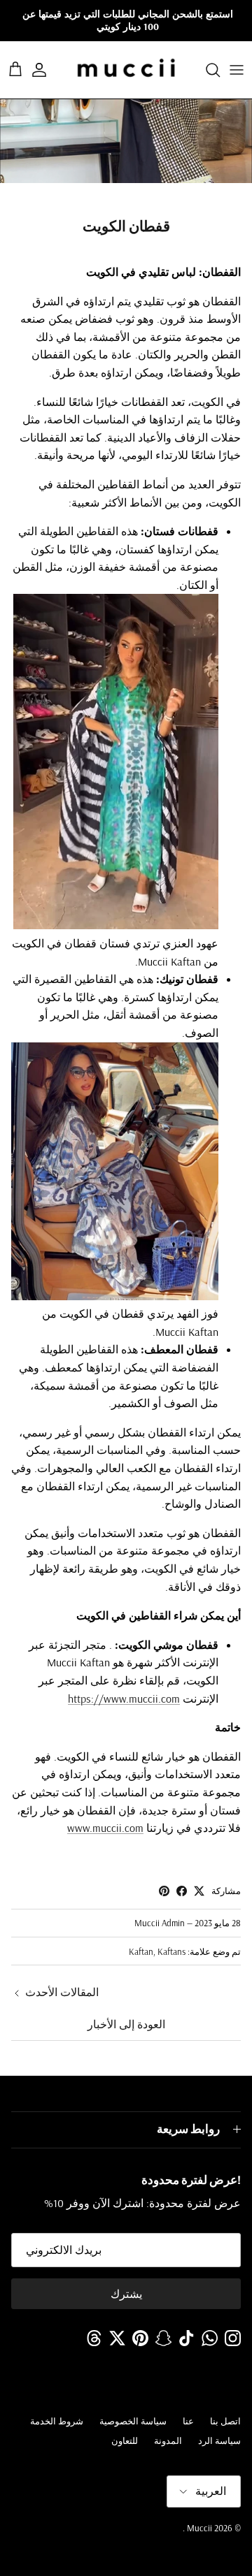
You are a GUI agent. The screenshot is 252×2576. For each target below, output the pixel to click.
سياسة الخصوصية (133, 2421)
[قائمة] (237, 70)
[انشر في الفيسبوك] (182, 1891)
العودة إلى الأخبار (126, 2024)
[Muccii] (126, 70)
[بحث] (206, 70)
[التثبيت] (164, 1891)
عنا (188, 2421)
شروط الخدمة (57, 2421)
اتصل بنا (225, 2421)
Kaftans (171, 1951)
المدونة (168, 2440)
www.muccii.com (105, 1828)
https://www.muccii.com (124, 1698)
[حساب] (46, 70)
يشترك (126, 2294)
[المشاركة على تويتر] (199, 1891)
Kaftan (141, 1951)
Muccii (198, 2528)
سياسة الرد (219, 2440)
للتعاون (125, 2440)
